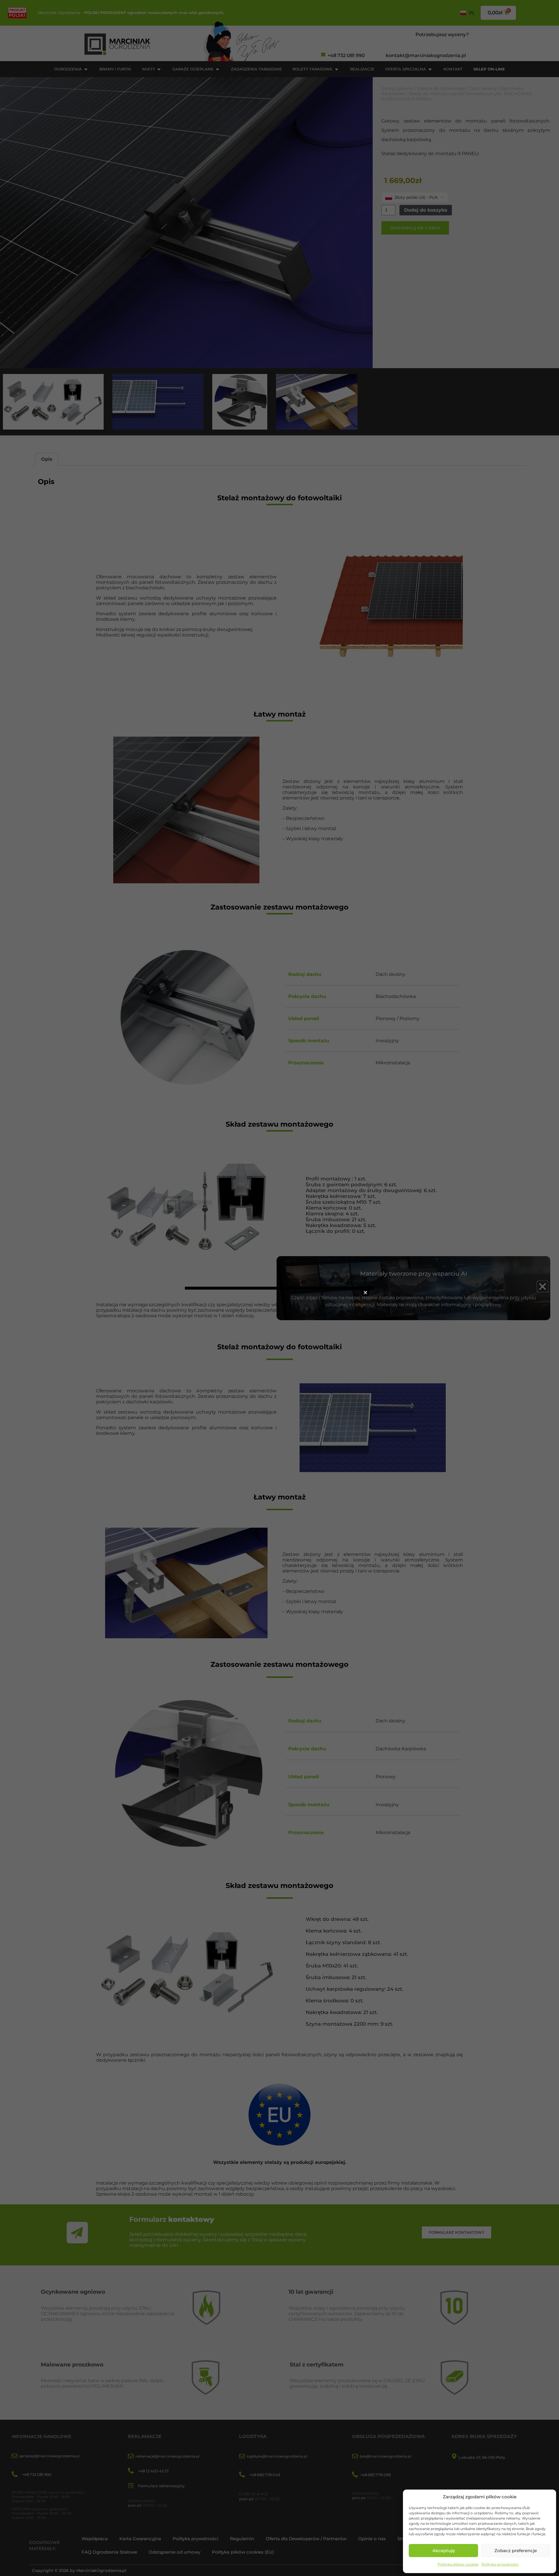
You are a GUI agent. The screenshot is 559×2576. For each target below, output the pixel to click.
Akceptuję (444, 2551)
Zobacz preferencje (516, 2551)
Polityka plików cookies (458, 2564)
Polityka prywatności (500, 2564)
